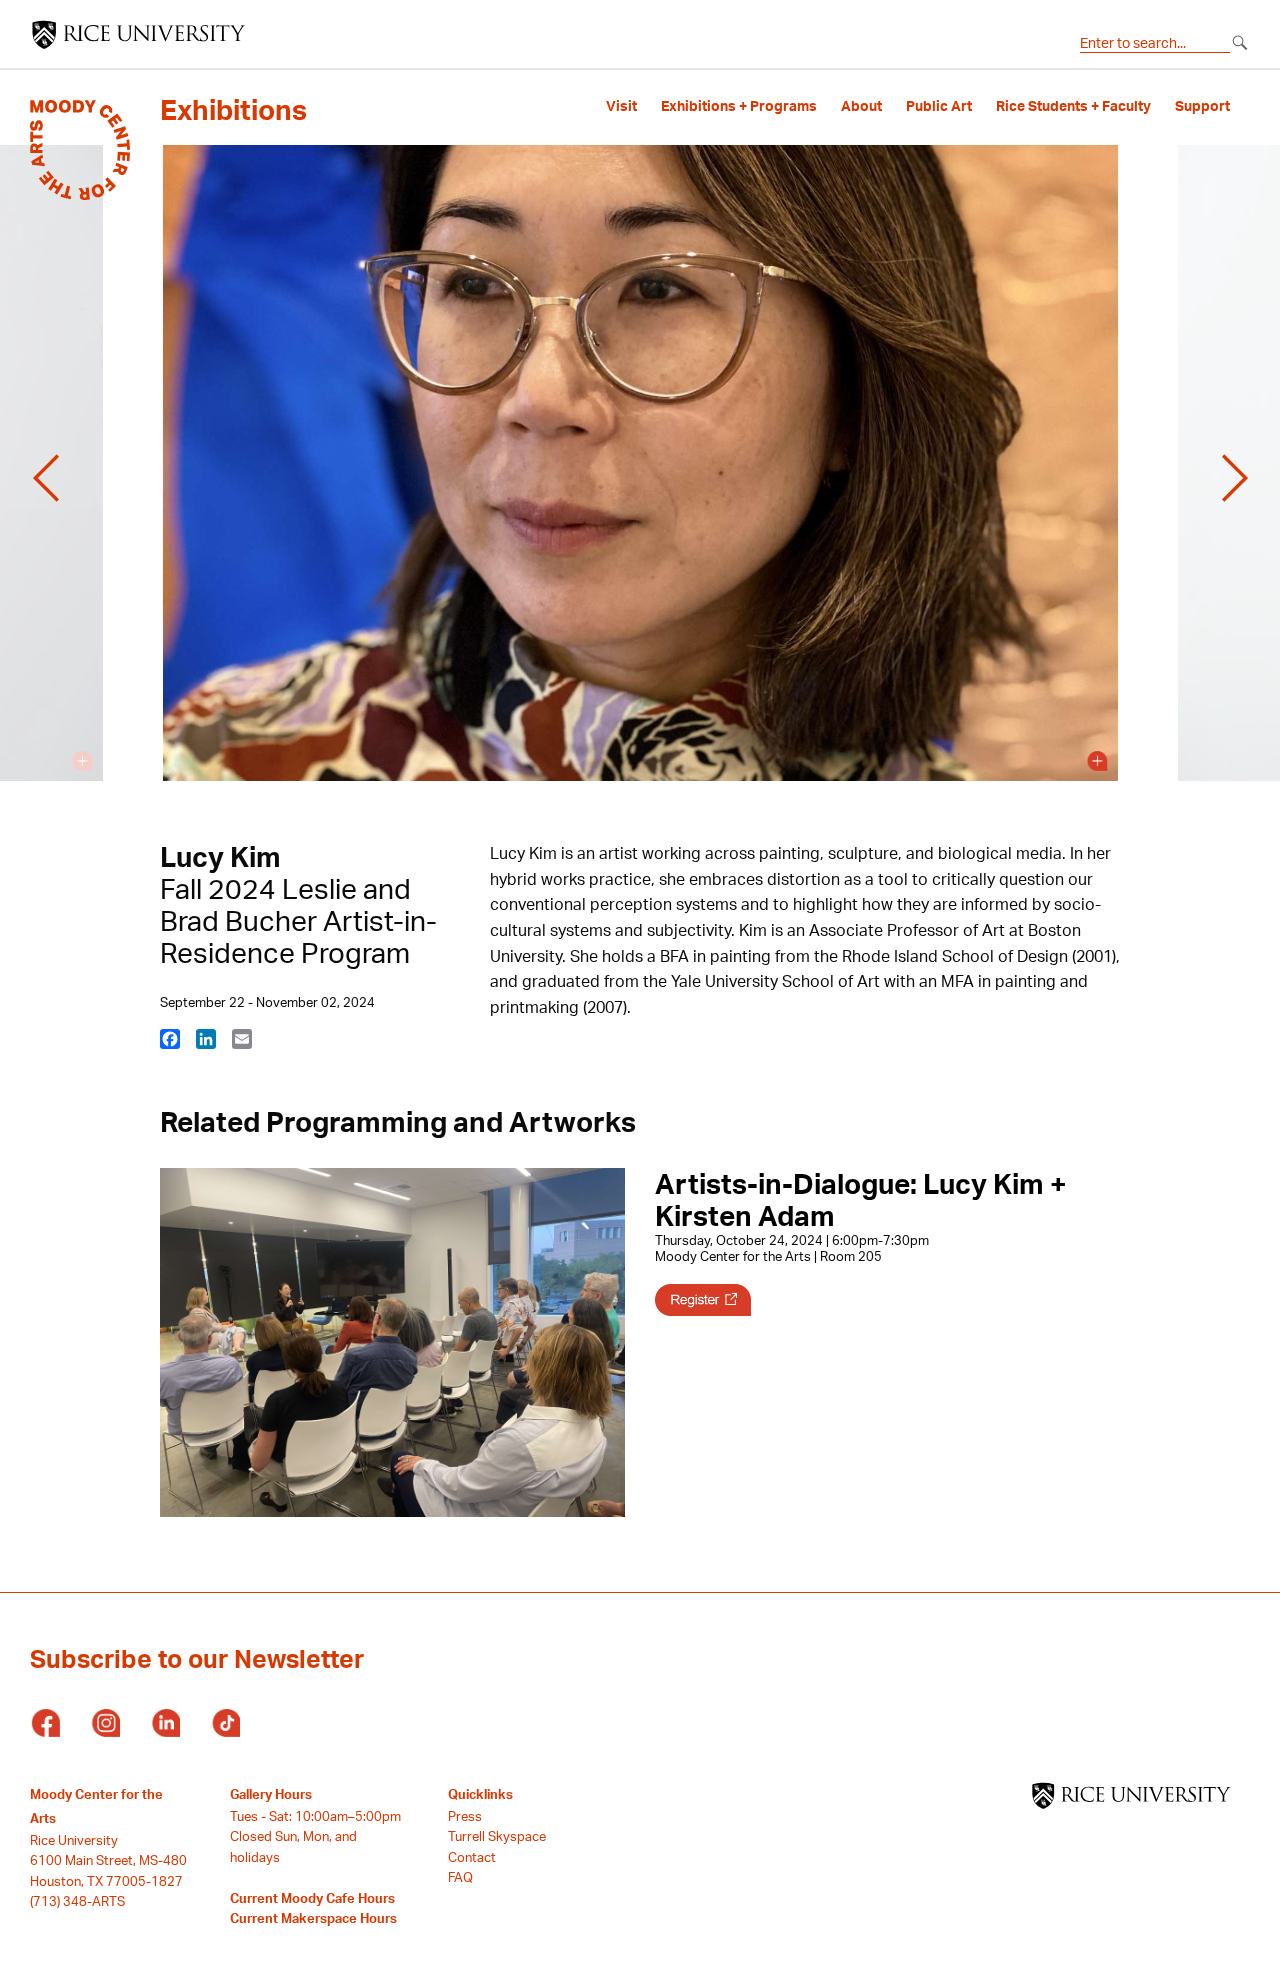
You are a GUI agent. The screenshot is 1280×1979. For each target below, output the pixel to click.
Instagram (105, 1724)
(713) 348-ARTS (77, 1901)
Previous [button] (46, 478)
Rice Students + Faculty (1073, 106)
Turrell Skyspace (497, 1836)
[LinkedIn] (206, 1038)
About (861, 106)
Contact (472, 1857)
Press (465, 1816)
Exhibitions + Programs (739, 106)
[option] (640, 478)
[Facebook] (170, 1038)
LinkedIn (165, 1724)
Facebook (45, 1724)
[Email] (242, 1038)
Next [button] (1235, 478)
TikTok (225, 1724)
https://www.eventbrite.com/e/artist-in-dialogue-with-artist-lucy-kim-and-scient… (703, 1300)
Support (1202, 106)
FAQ (460, 1877)
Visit (621, 106)
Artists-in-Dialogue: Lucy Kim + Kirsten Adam (861, 1199)
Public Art (939, 106)
